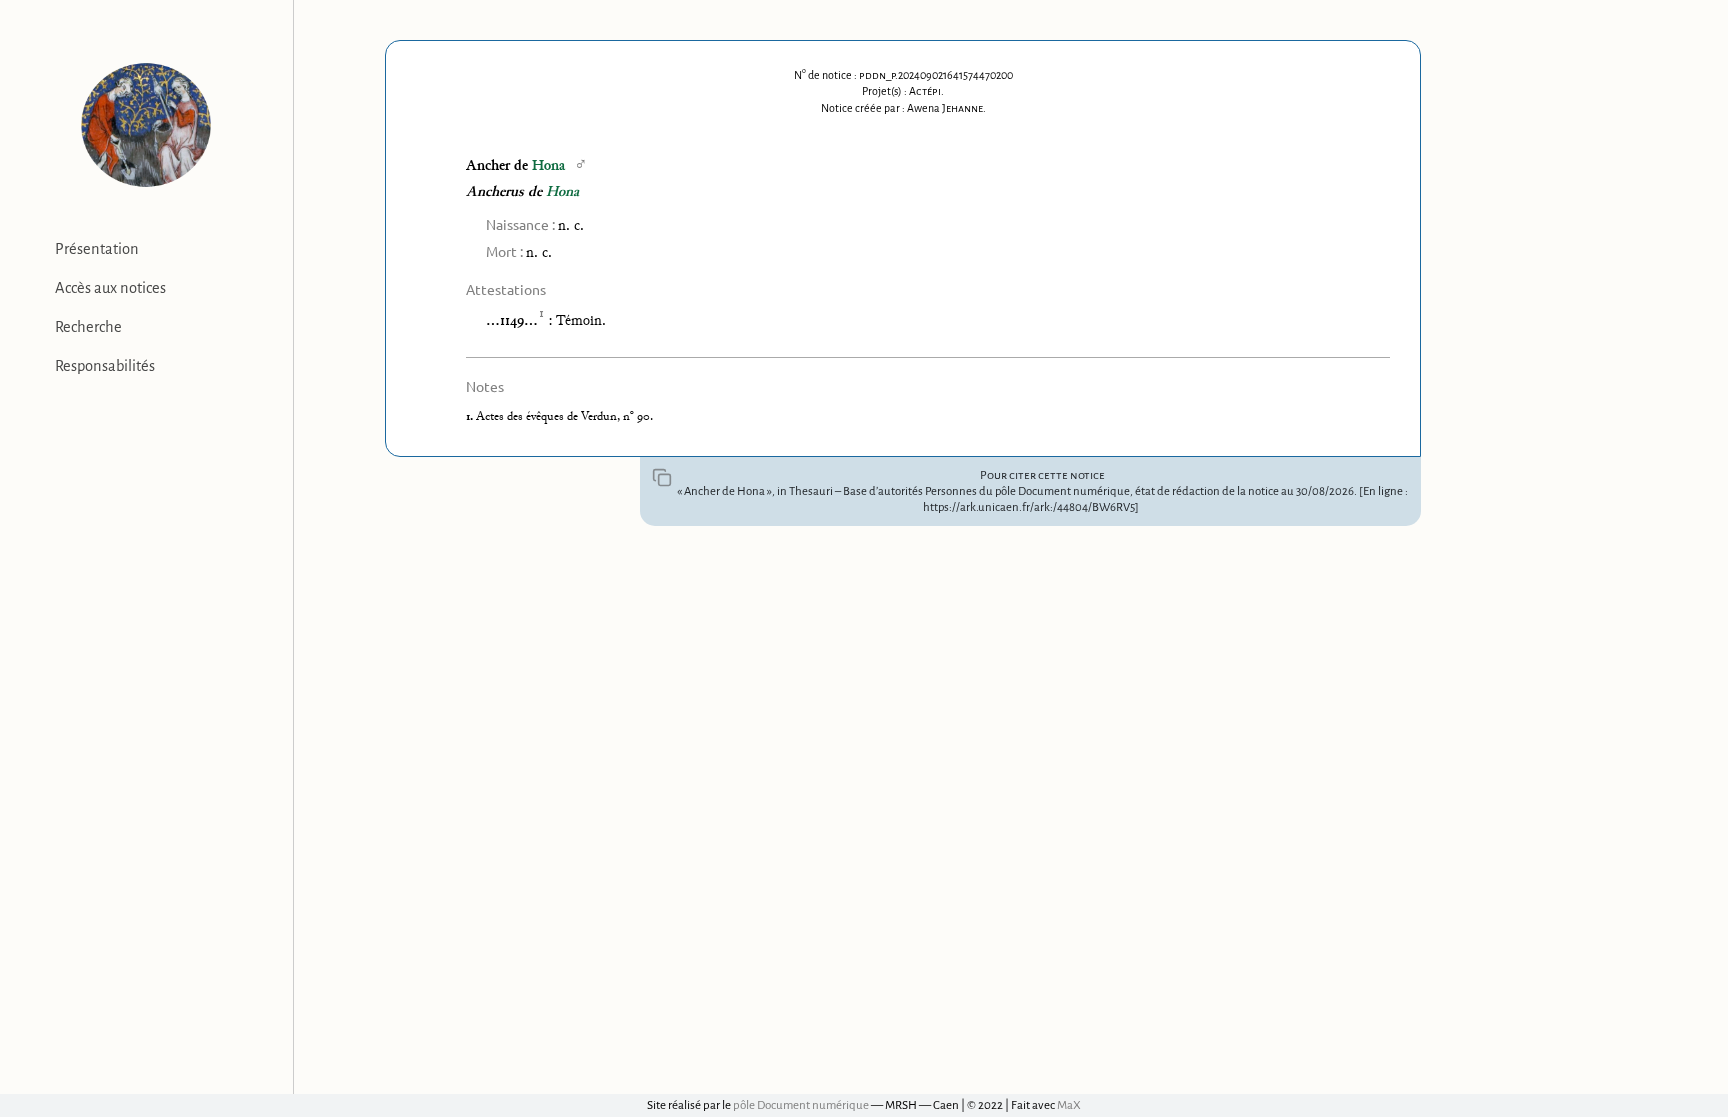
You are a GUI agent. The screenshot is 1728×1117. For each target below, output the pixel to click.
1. (471, 417)
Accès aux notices (110, 288)
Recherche (88, 327)
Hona (548, 166)
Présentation (97, 249)
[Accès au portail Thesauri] (146, 125)
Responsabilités (105, 366)
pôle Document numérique (801, 1105)
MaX (1069, 1105)
